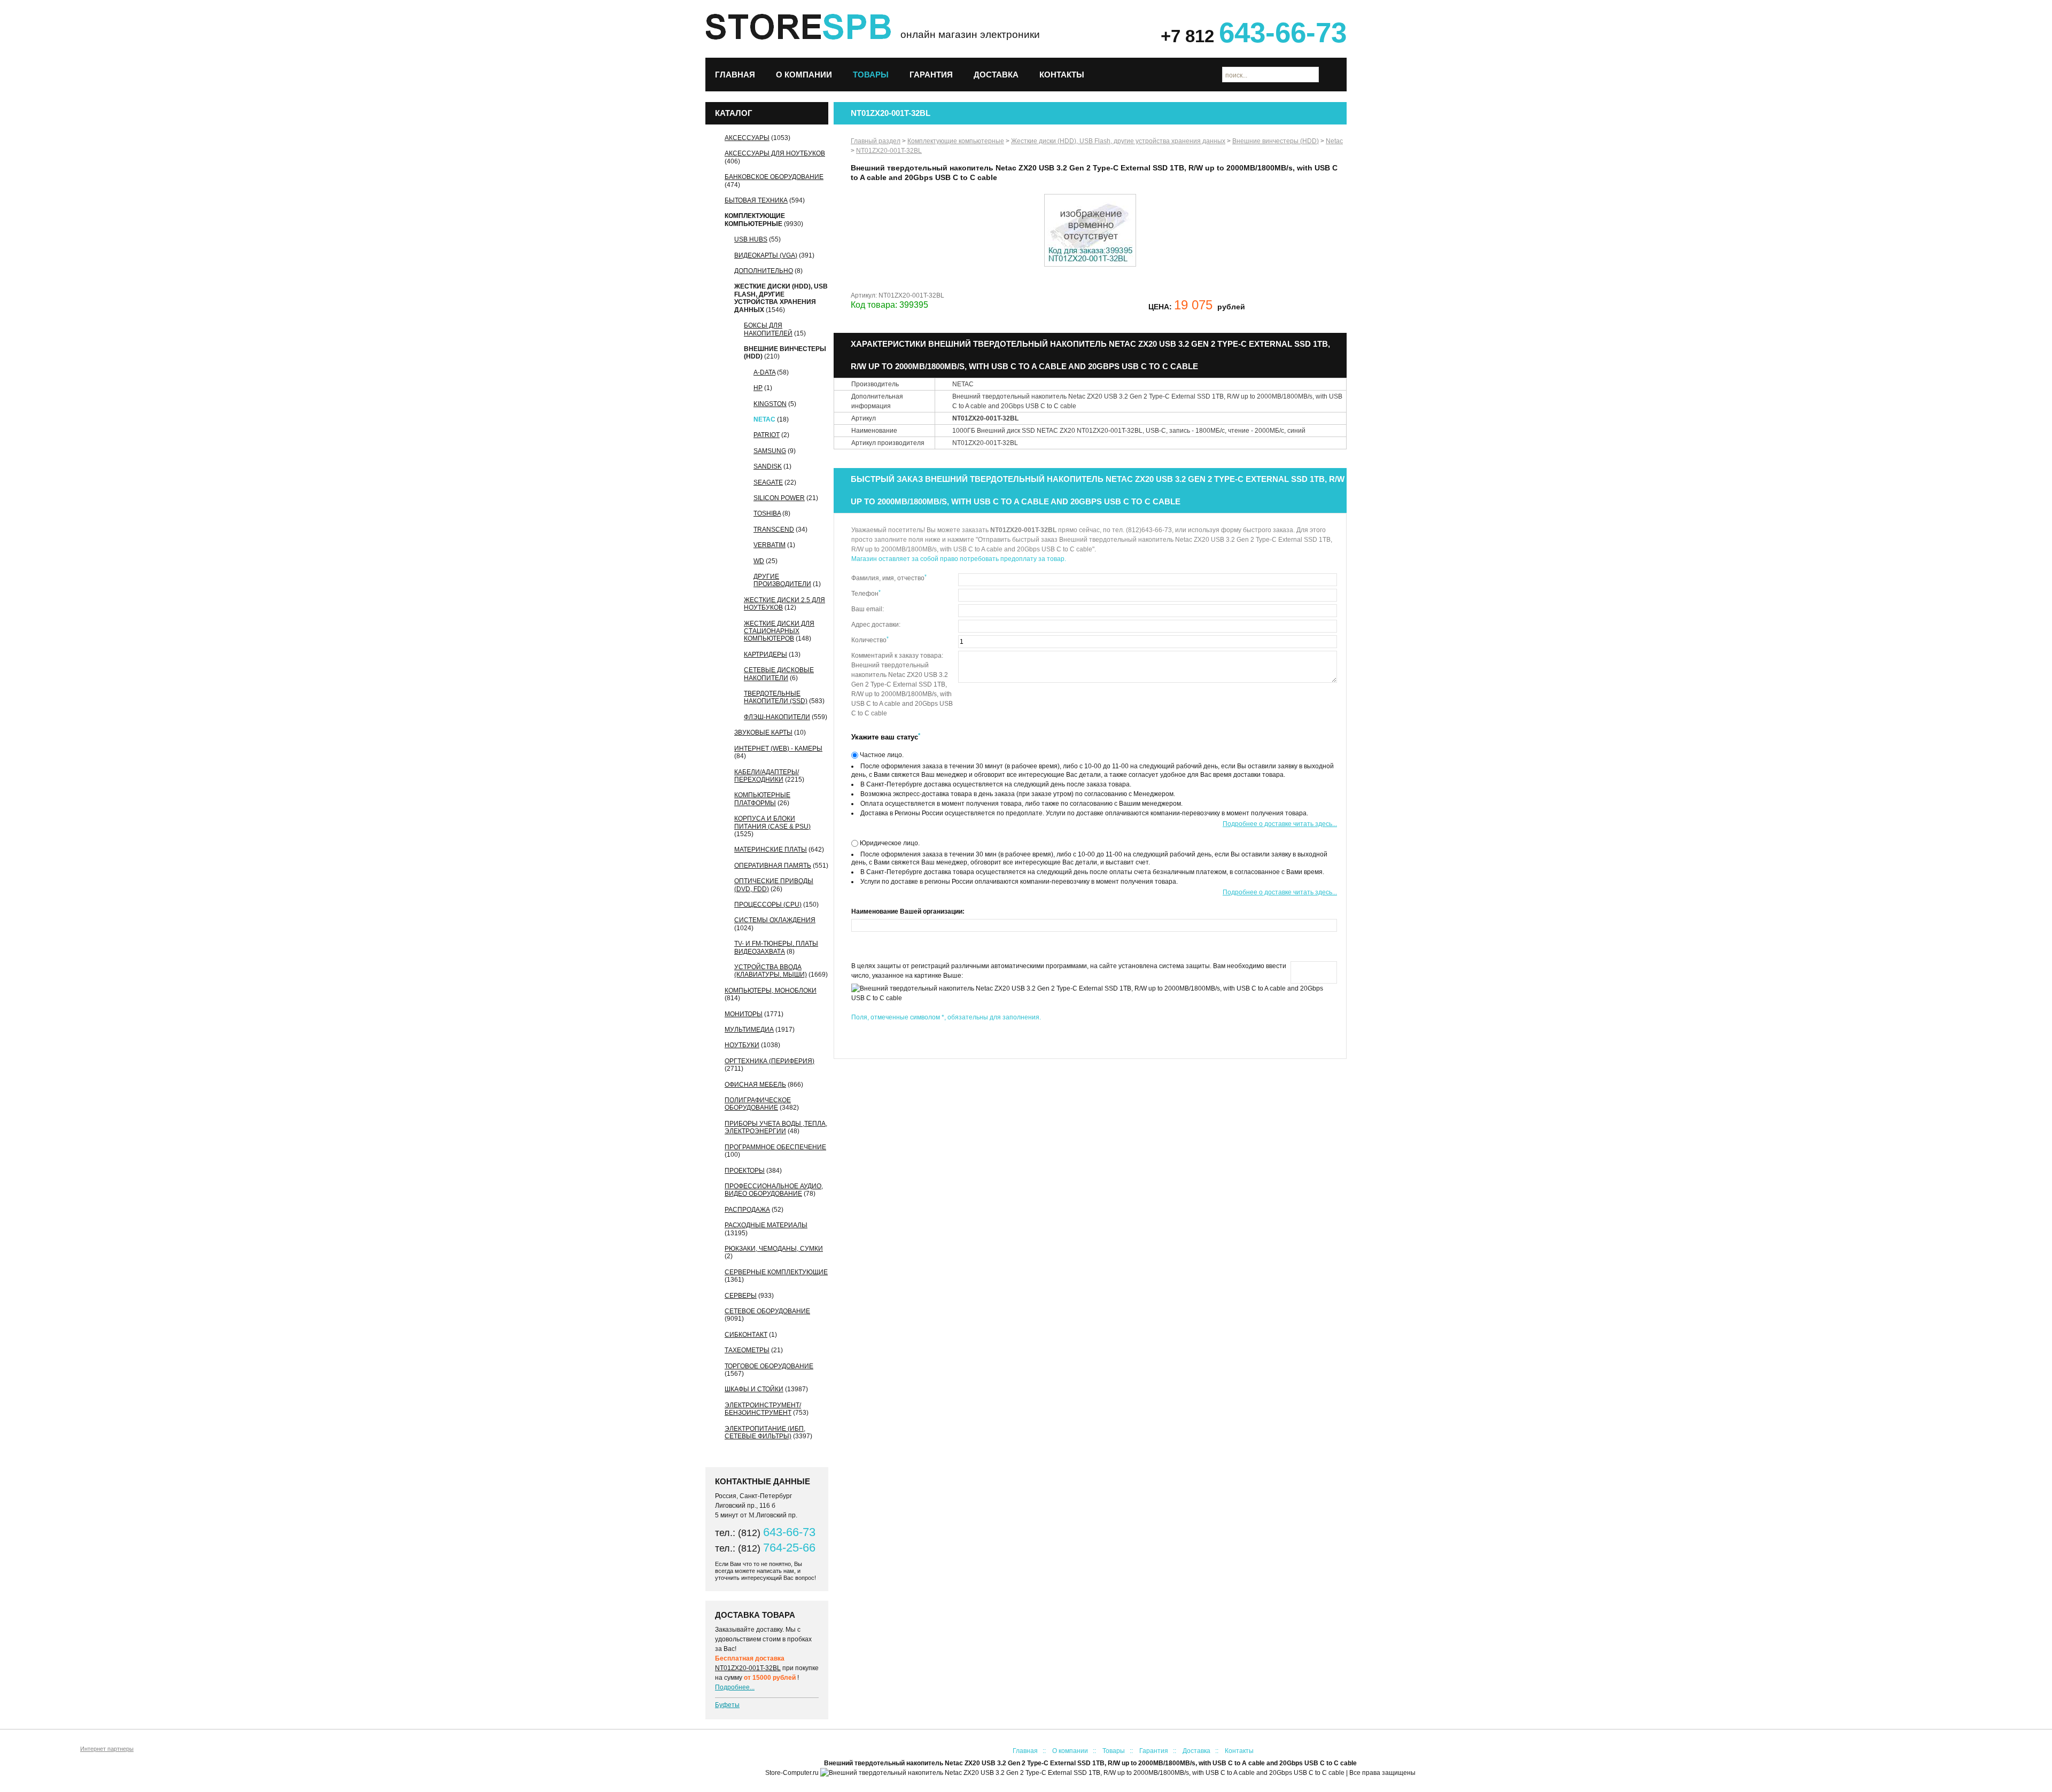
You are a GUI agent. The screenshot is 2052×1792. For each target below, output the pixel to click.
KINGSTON (770, 404)
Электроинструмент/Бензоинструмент (763, 1409)
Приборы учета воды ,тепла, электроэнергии (776, 1127)
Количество (870, 640)
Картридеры (765, 655)
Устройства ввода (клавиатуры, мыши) (771, 971)
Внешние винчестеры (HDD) (1276, 141)
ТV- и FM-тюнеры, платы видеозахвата (776, 947)
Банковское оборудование (774, 177)
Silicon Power (779, 498)
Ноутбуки (742, 1045)
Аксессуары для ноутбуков (775, 153)
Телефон (866, 593)
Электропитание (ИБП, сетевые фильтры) (765, 1432)
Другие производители (782, 580)
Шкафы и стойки (754, 1389)
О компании (804, 75)
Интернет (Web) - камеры (778, 749)
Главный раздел (876, 141)
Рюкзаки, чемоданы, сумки (774, 1249)
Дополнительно (764, 271)
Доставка (996, 75)
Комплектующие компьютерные (755, 220)
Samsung (770, 451)
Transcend (774, 529)
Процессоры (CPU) (768, 905)
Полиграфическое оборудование (758, 1104)
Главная (735, 75)
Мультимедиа (749, 1030)
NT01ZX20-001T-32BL (748, 1668)
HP (758, 388)
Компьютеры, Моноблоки (771, 991)
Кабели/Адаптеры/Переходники (767, 776)
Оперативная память (773, 866)
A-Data (764, 372)
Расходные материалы (766, 1225)
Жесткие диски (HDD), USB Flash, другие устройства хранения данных (781, 298)
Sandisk (768, 466)
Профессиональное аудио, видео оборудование (774, 1190)
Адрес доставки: (876, 625)
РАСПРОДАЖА (747, 1210)
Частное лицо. (881, 755)
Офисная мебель (755, 1085)
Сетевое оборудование (767, 1311)
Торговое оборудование (769, 1366)
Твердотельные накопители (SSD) (776, 697)
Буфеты (727, 1705)
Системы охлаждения (775, 920)
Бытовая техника (756, 200)
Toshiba (767, 513)
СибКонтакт (746, 1335)
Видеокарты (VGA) (766, 255)
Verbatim (770, 545)
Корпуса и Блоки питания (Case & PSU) (772, 822)
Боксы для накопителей (768, 329)
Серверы (741, 1296)
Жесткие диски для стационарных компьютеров (779, 631)
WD (759, 561)
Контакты (1062, 75)
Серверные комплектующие (776, 1272)
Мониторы (744, 1014)
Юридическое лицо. (889, 843)
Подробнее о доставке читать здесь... (1280, 824)
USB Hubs (751, 239)
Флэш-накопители (777, 717)
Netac (764, 419)
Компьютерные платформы (762, 799)
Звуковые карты (763, 733)
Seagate (768, 482)
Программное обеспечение (775, 1147)
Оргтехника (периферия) (770, 1061)
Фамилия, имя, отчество (889, 578)
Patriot (767, 435)
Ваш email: (868, 609)
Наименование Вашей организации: (908, 911)
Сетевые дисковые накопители (779, 674)
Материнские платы (771, 850)
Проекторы (745, 1171)
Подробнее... (735, 1687)
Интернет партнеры (107, 1749)
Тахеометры (747, 1350)
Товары (871, 75)
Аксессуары (747, 138)
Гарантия (931, 75)
